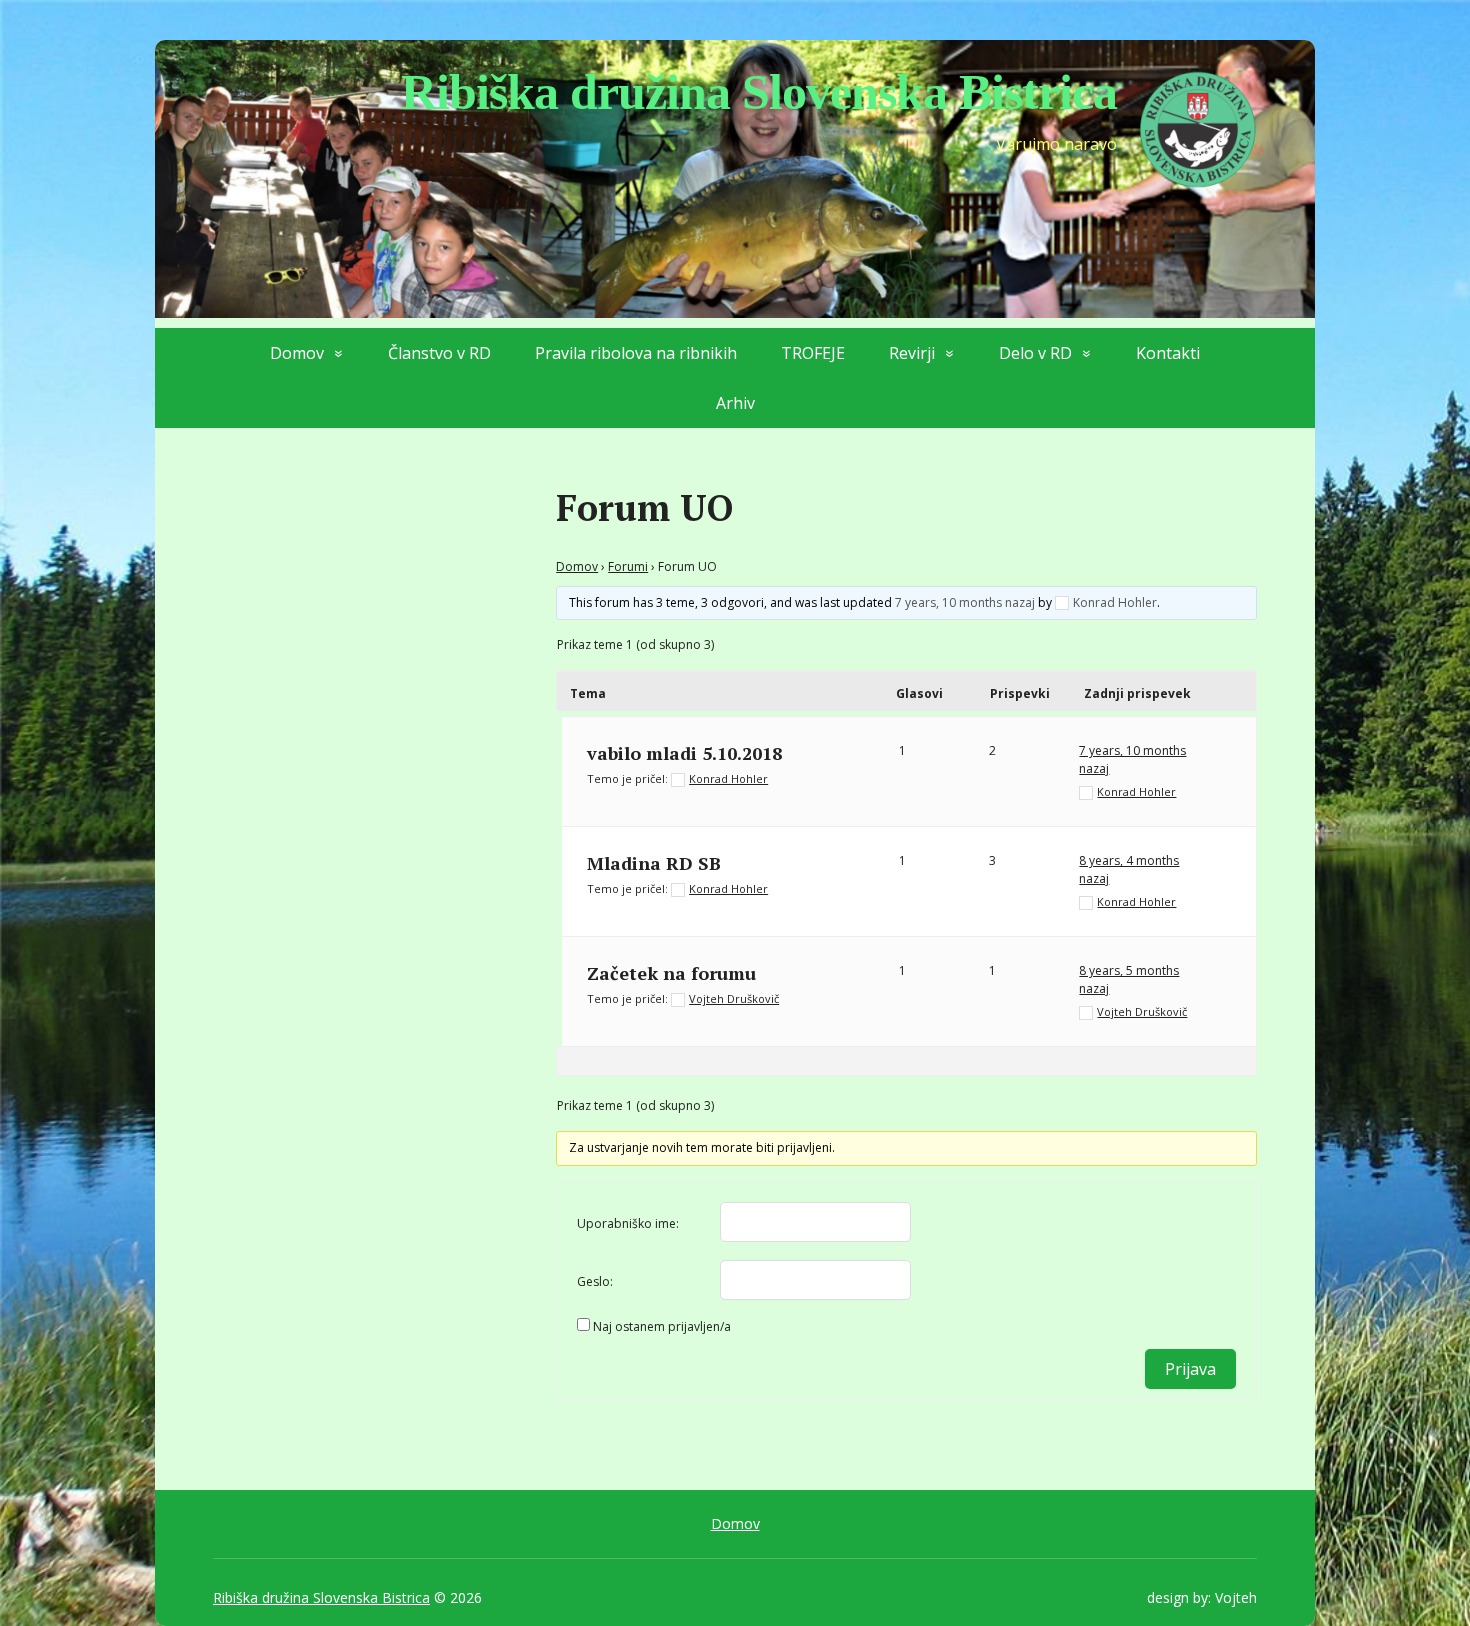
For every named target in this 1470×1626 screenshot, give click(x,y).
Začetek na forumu (671, 973)
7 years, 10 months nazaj (965, 602)
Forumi (628, 566)
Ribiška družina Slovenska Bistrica (321, 1597)
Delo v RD (1035, 353)
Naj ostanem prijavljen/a (662, 1326)
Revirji (912, 353)
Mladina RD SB (654, 863)
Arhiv (735, 403)
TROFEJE (813, 353)
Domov (297, 353)
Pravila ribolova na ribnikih (636, 353)
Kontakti (1168, 353)
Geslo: (595, 1281)
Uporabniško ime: (628, 1223)
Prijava (1190, 1369)
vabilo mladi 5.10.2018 (684, 753)
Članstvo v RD (439, 353)
